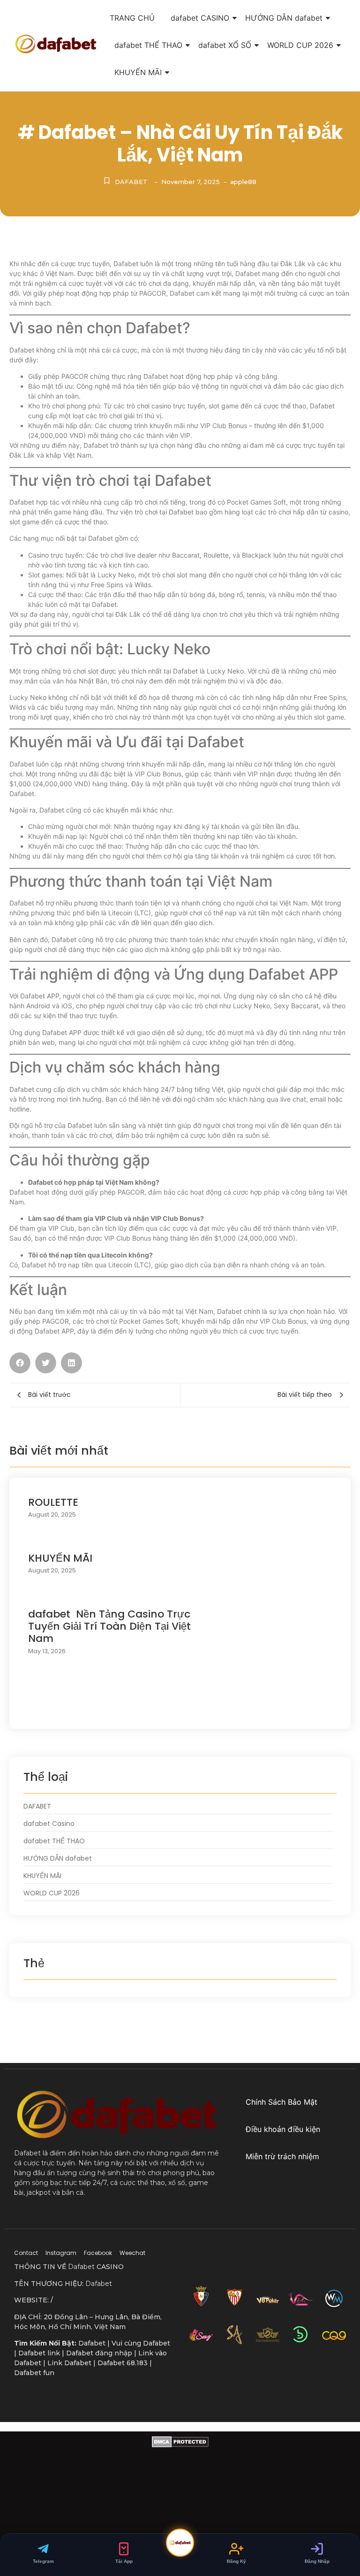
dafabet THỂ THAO (148, 45)
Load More (180, 1710)
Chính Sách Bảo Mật (281, 2102)
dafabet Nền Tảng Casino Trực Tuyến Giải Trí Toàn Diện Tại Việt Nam (109, 1627)
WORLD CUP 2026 (300, 45)
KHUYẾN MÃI (138, 72)
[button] (20, 1363)
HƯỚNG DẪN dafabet (284, 18)
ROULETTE (53, 1503)
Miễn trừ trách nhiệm (282, 2156)
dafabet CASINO (200, 18)
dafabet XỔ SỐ (225, 45)
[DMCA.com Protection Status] (180, 2506)
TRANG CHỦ (132, 18)
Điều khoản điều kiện (283, 2129)
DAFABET (131, 182)
